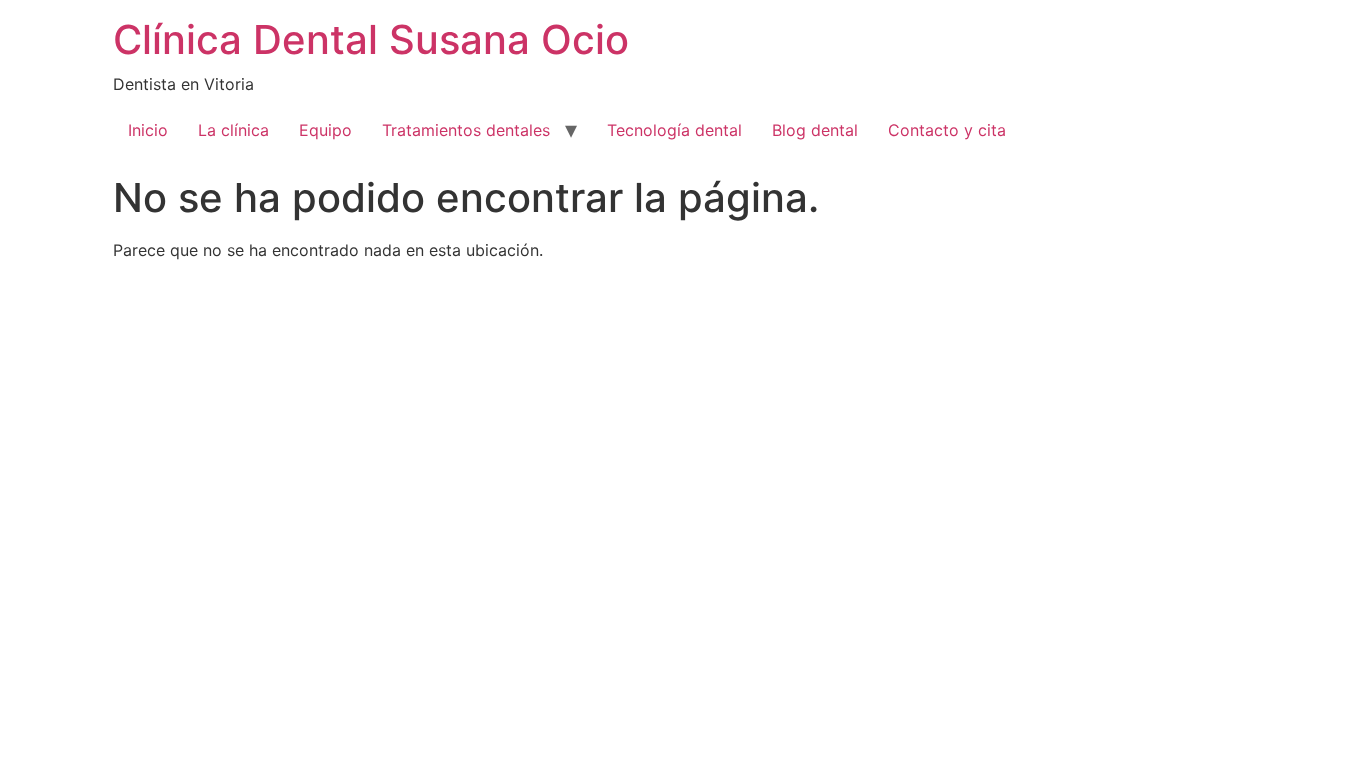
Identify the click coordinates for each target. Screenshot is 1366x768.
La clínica (233, 130)
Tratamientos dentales (466, 130)
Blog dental (815, 130)
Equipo (325, 130)
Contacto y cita (947, 130)
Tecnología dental (674, 130)
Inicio (148, 130)
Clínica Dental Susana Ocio (371, 39)
